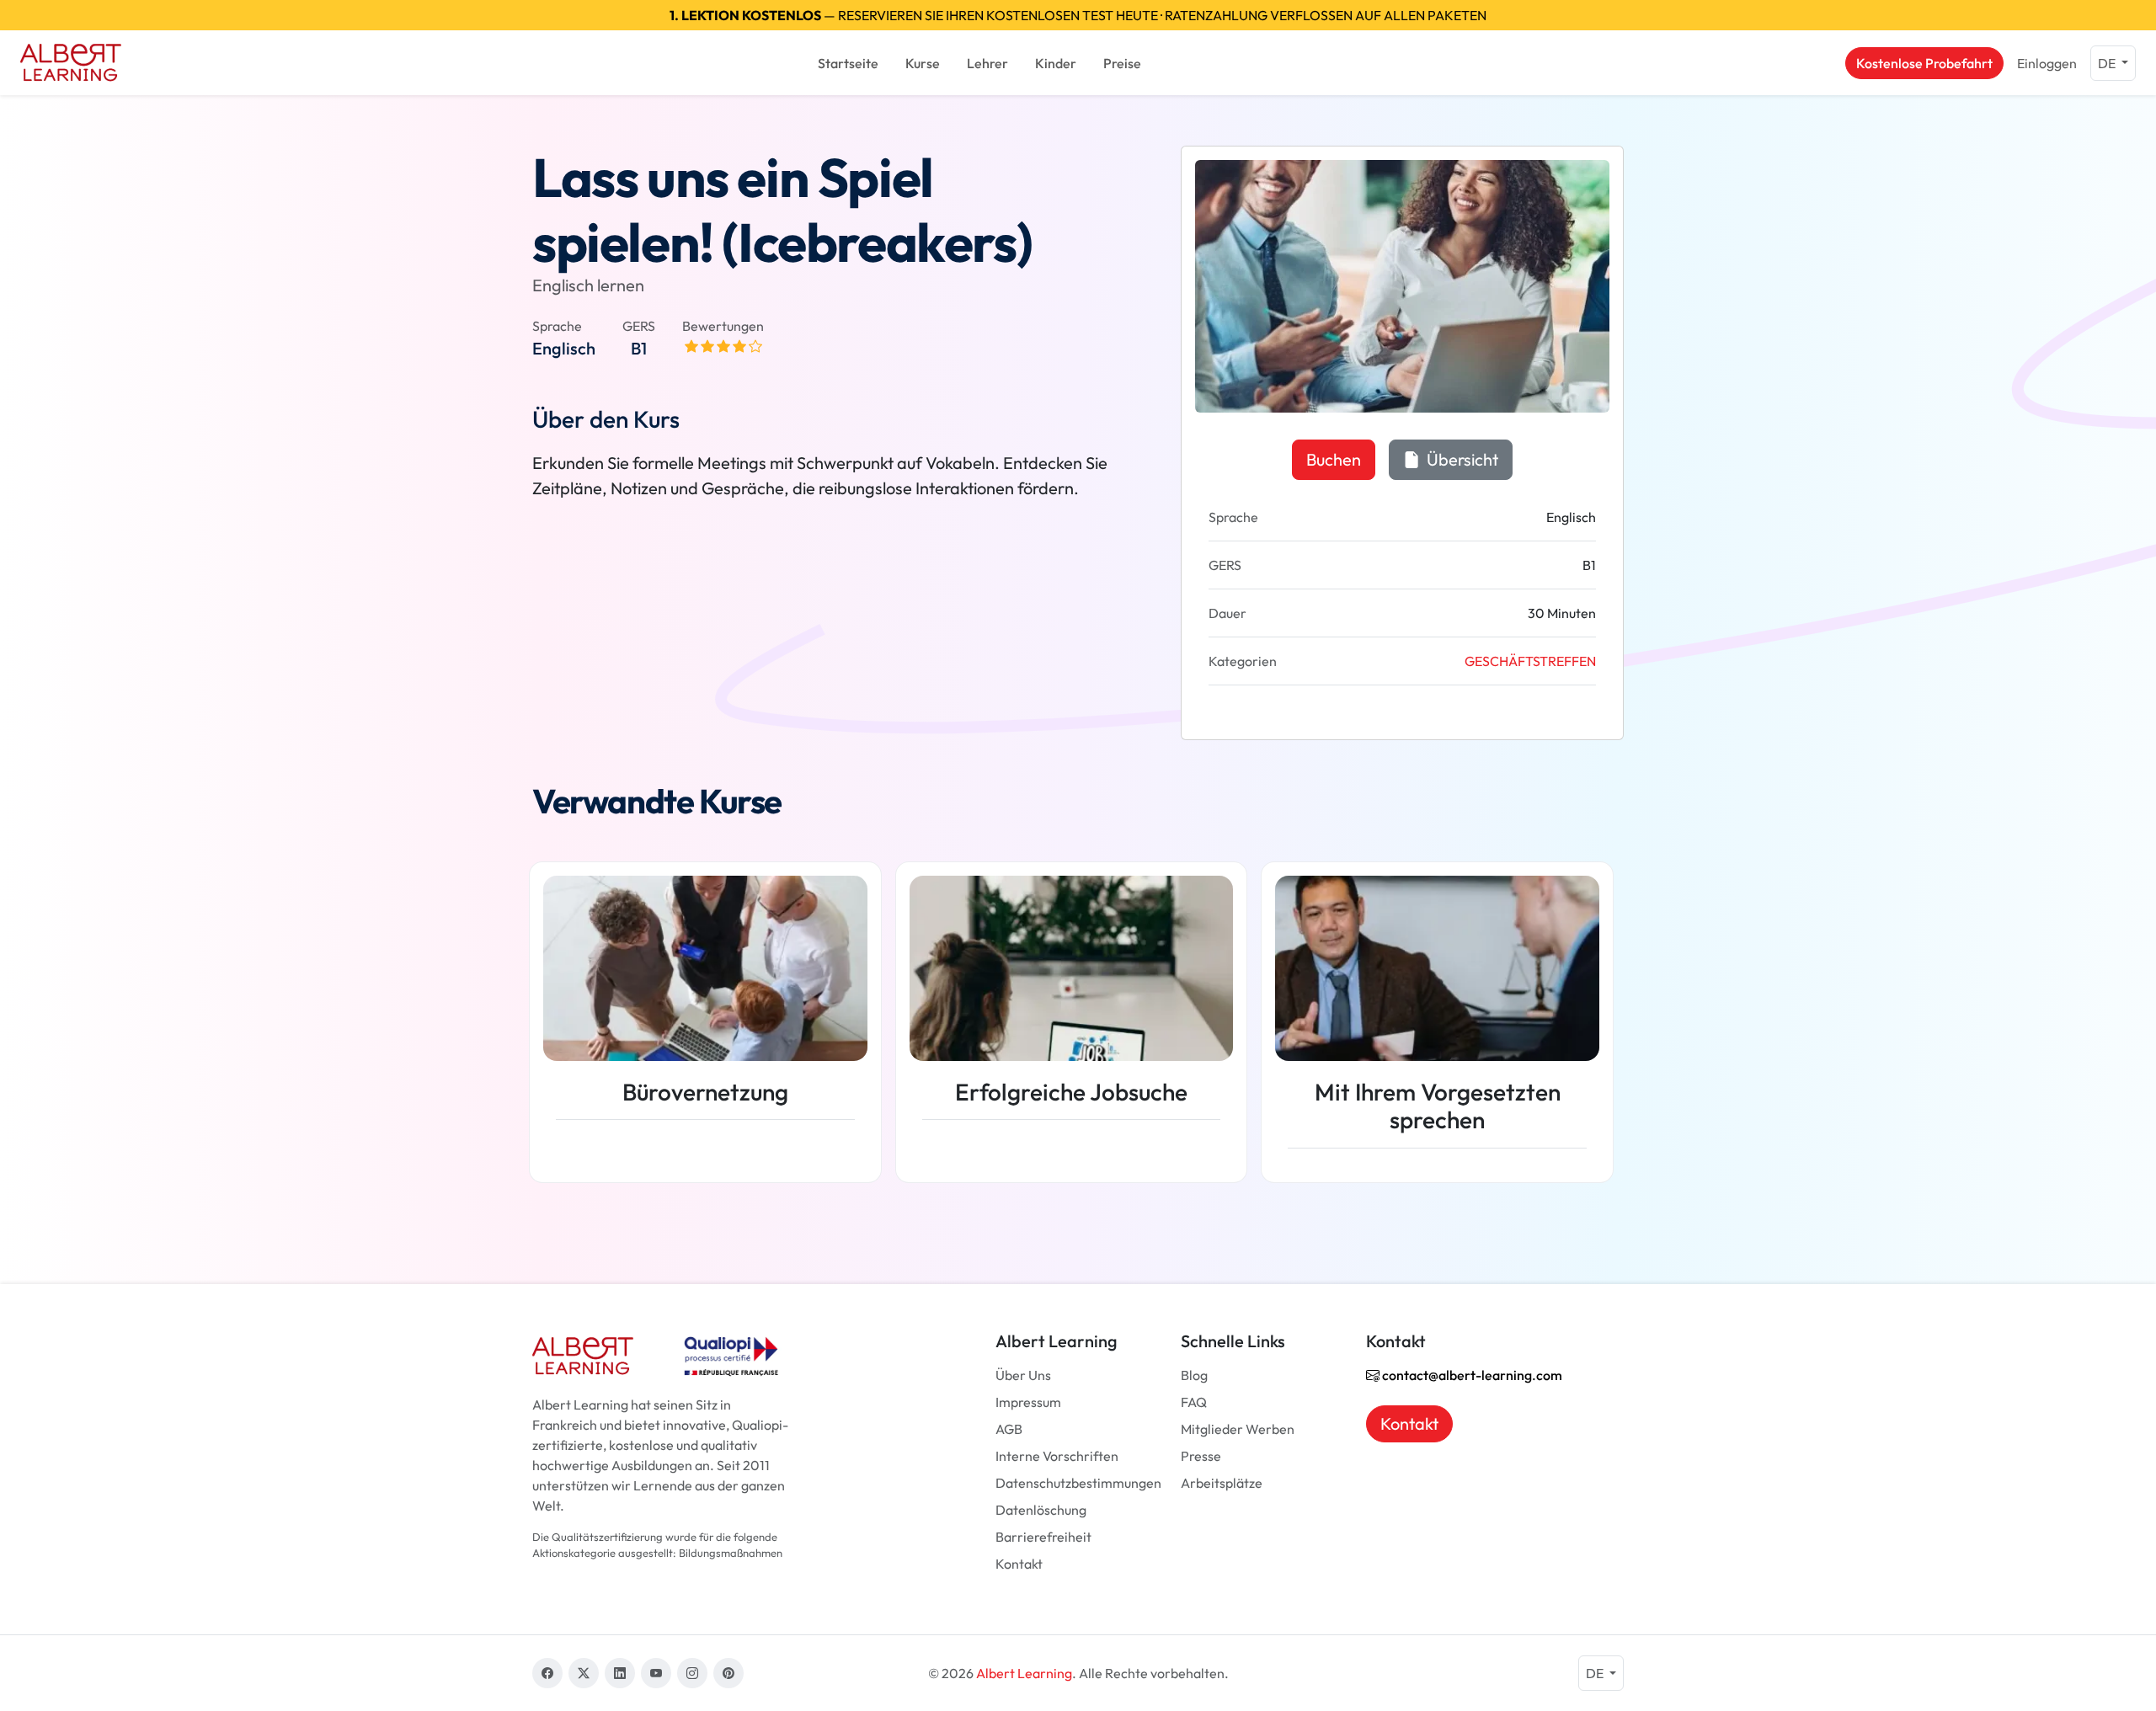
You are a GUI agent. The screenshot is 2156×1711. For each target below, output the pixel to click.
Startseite (848, 63)
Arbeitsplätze (1222, 1483)
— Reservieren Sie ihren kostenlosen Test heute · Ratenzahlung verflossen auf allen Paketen (1078, 15)
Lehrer (987, 63)
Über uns (1023, 1375)
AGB (1009, 1429)
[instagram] (692, 1673)
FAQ (1194, 1402)
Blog (1194, 1375)
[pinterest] (728, 1673)
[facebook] (547, 1673)
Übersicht (1461, 459)
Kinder (1056, 63)
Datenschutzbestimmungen (1078, 1483)
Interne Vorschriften (1057, 1456)
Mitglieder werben (1238, 1429)
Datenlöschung (1041, 1510)
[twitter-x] (584, 1673)
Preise (1122, 63)
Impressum (1028, 1402)
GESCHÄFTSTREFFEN (1530, 661)
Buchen (1334, 459)
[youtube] (656, 1673)
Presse (1201, 1456)
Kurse (923, 63)
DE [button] (2108, 63)
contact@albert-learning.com (1471, 1375)
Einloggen (2047, 63)
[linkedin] (620, 1673)
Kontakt (1019, 1564)
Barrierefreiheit (1043, 1537)
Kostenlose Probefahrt (1924, 63)
